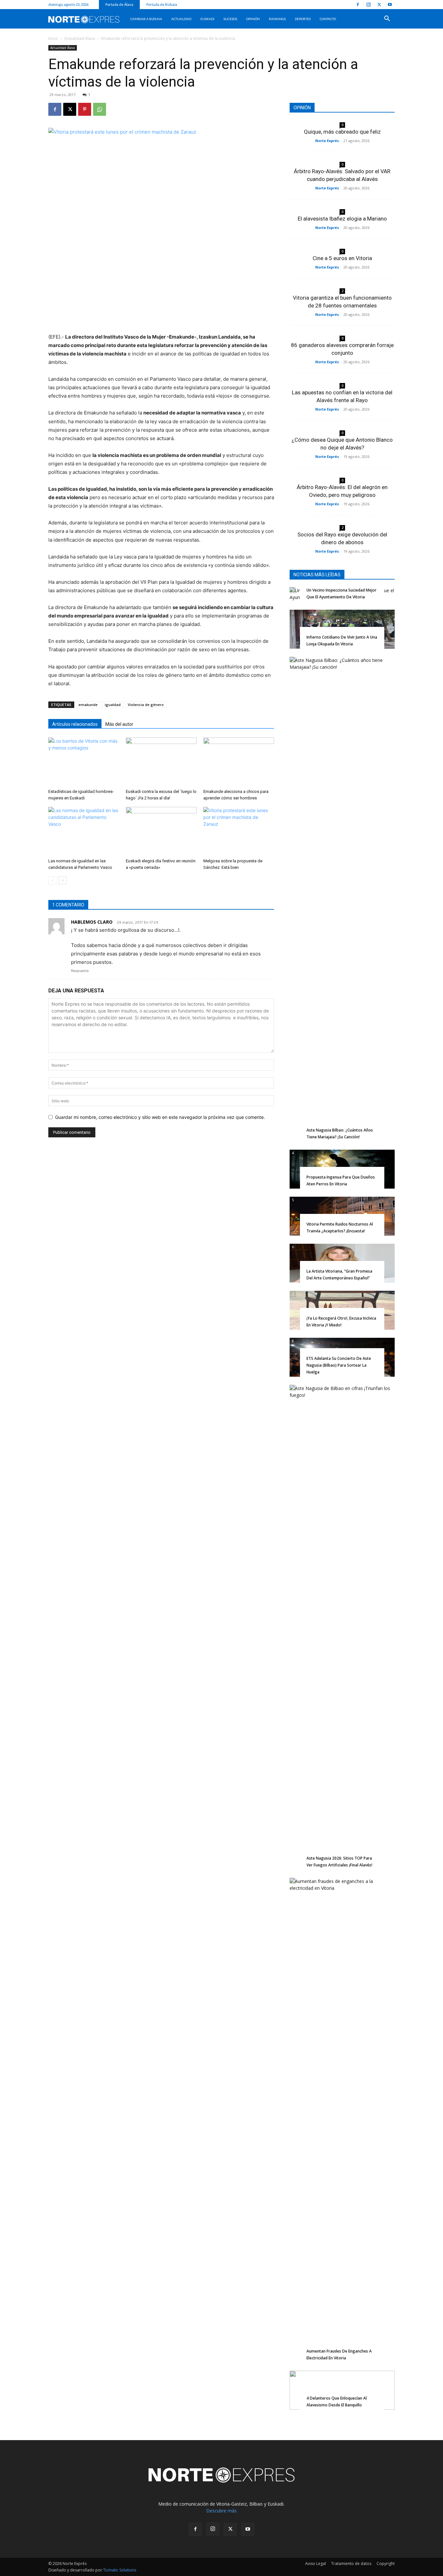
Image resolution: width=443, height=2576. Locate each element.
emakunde (88, 705)
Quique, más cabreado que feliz (342, 132)
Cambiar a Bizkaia (146, 19)
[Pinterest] (85, 109)
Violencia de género (146, 705)
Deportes (303, 19)
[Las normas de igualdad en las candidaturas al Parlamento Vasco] (84, 831)
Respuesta (80, 971)
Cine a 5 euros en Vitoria (342, 258)
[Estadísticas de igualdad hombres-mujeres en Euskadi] (84, 762)
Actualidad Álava (80, 38)
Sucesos (230, 19)
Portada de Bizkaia (162, 4)
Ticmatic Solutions (120, 2570)
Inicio (53, 38)
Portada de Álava (119, 4)
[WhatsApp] (100, 109)
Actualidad (181, 19)
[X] (379, 5)
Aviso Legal (316, 2564)
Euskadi (207, 19)
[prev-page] (52, 880)
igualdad (113, 705)
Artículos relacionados (75, 724)
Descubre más (221, 2511)
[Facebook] (358, 5)
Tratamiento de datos (351, 2564)
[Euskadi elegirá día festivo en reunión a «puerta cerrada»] (161, 831)
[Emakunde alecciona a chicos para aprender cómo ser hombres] (239, 762)
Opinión (253, 19)
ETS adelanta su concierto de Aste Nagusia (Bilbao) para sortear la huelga (339, 1365)
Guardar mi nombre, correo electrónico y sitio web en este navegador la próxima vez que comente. (160, 1117)
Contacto (328, 19)
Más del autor (119, 724)
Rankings (277, 19)
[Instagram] (368, 5)
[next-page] (63, 880)
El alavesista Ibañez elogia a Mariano (342, 219)
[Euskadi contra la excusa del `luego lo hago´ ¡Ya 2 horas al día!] (161, 762)
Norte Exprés (327, 141)
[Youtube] (390, 5)
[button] (387, 19)
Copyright (386, 2564)
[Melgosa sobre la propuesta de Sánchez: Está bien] (239, 831)
